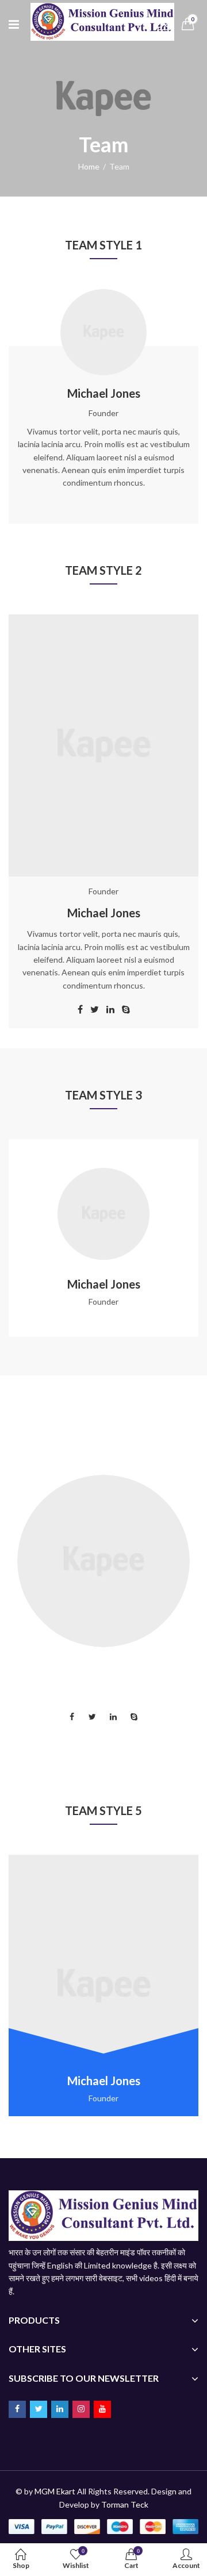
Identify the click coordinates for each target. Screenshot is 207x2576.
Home (89, 166)
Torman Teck (125, 2504)
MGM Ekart (55, 2491)
